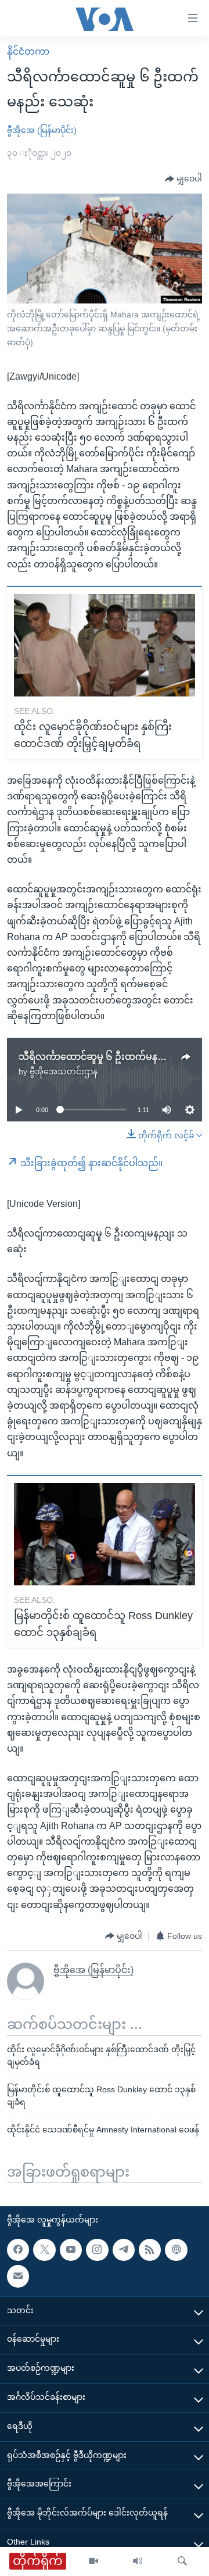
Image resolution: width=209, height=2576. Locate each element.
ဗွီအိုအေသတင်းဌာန (64, 1071)
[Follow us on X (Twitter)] (44, 2250)
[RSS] (150, 2250)
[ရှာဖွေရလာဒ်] (182, 2561)
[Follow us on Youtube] (71, 2250)
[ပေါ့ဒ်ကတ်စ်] (176, 2250)
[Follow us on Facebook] (18, 2250)
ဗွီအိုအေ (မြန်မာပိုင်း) (42, 130)
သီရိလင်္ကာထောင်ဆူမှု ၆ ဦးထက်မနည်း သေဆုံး (111, 1057)
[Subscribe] (18, 2277)
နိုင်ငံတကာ (28, 51)
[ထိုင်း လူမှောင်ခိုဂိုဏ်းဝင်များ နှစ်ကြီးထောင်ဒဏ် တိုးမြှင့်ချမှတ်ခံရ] (105, 645)
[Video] (93, 2561)
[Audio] (138, 2561)
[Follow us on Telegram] (124, 2250)
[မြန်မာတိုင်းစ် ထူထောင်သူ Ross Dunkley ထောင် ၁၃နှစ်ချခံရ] (105, 1534)
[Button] (183, 179)
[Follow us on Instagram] (97, 2250)
